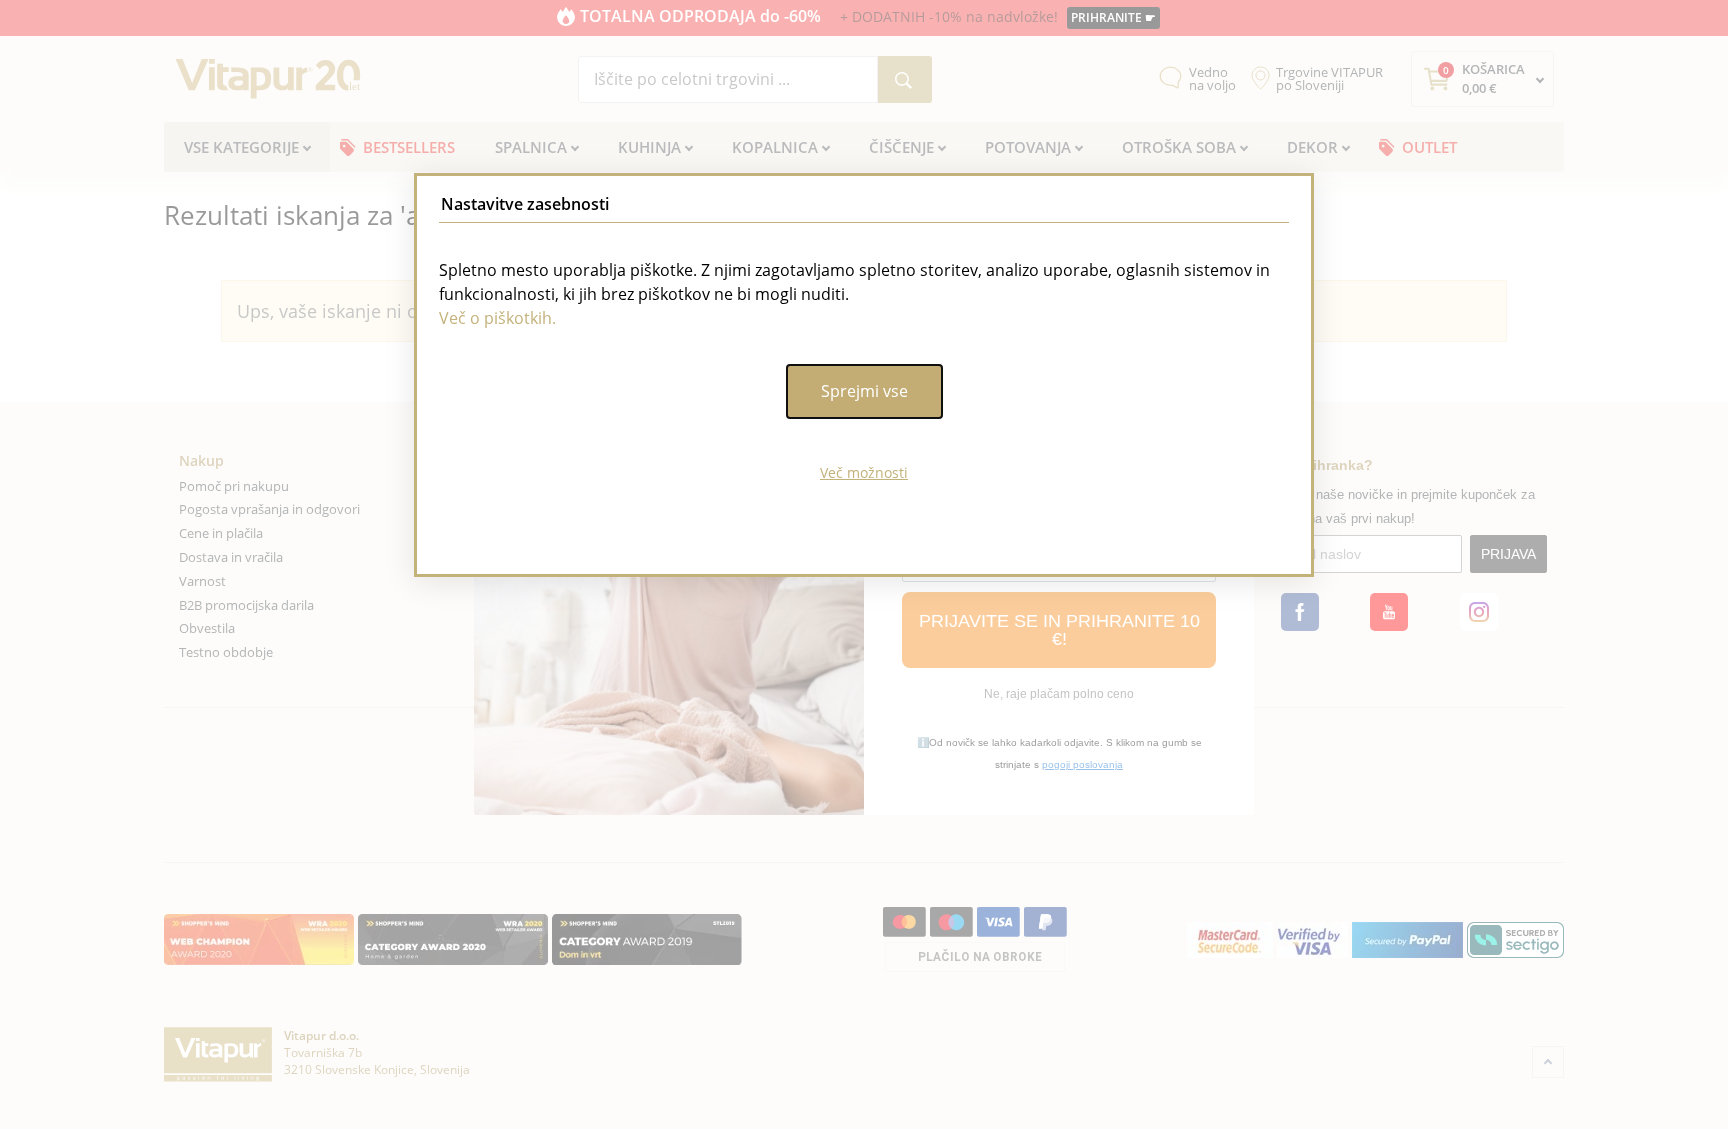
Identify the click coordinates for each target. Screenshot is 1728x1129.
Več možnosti (864, 472)
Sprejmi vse (864, 391)
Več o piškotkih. (497, 318)
